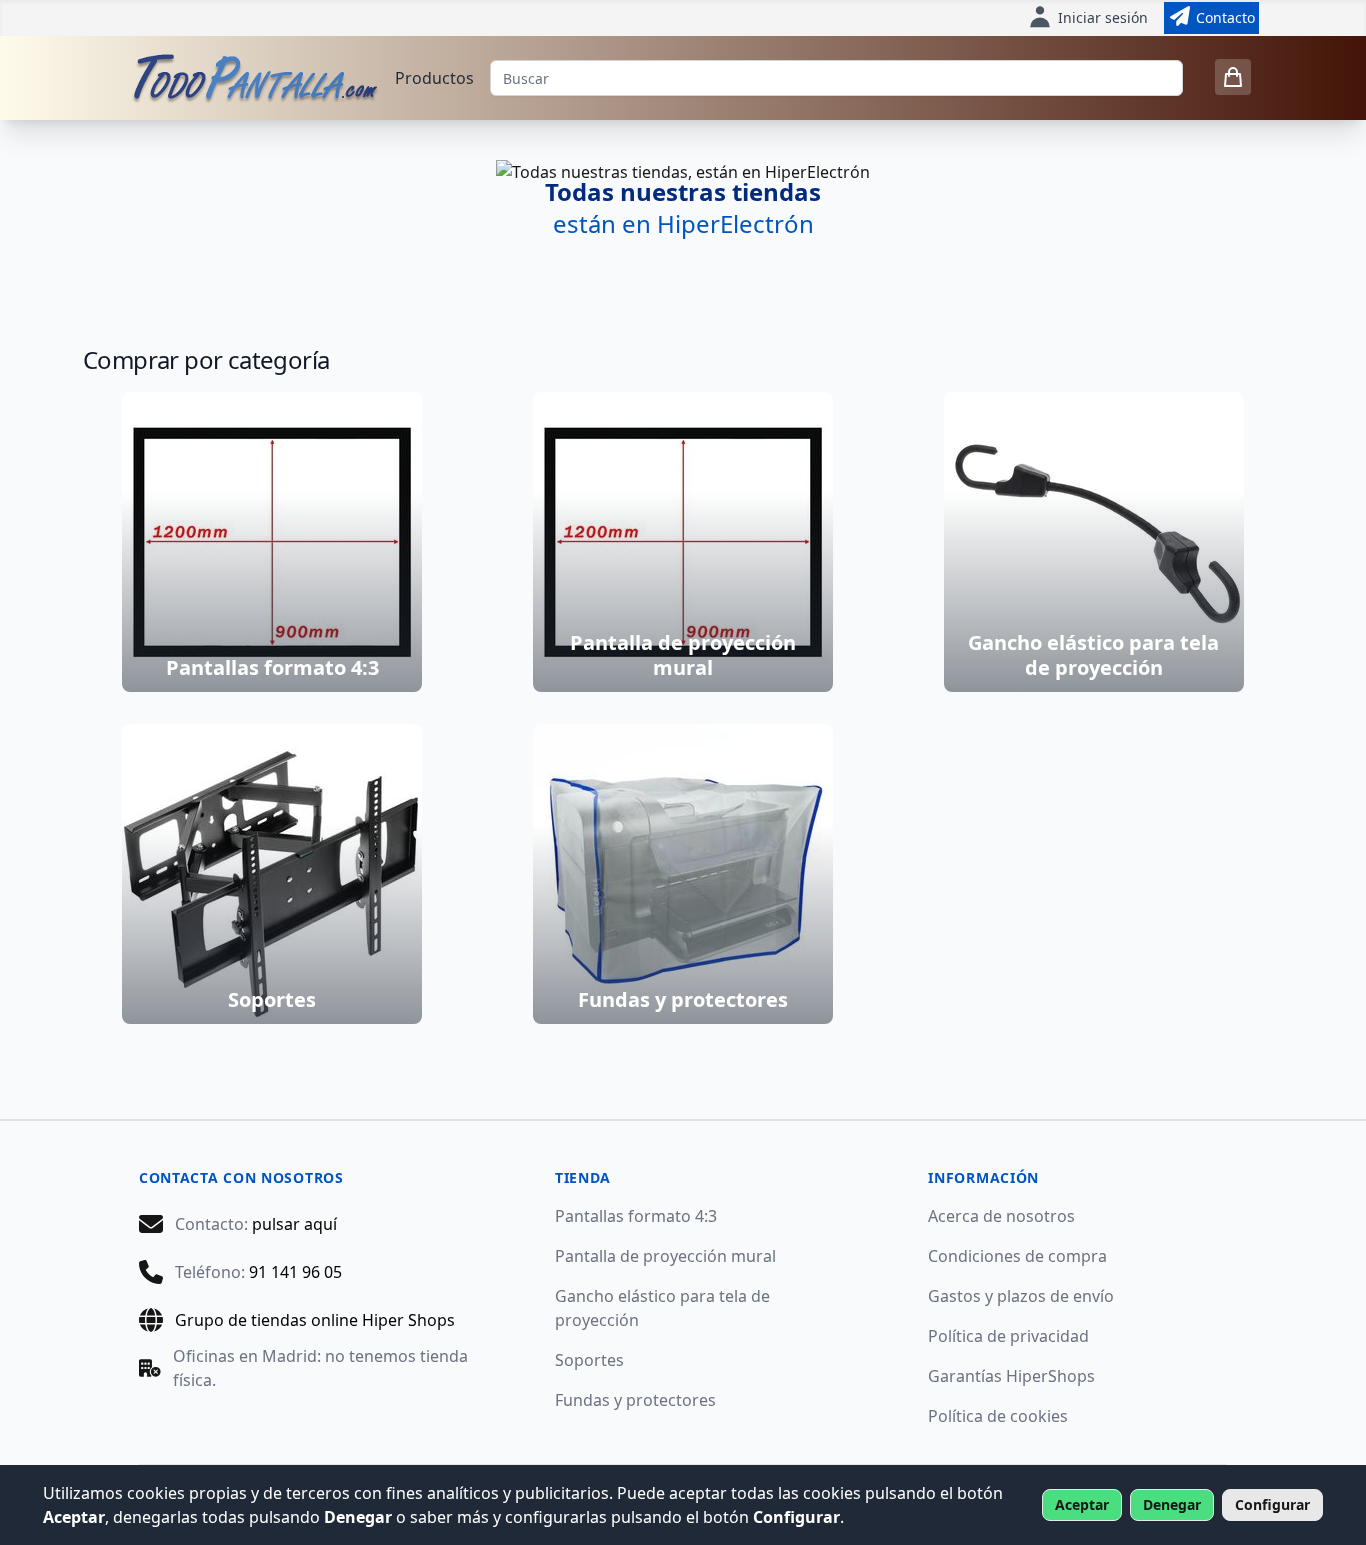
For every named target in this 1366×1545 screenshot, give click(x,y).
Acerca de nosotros (1001, 1216)
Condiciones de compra (1017, 1256)
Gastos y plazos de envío (1021, 1296)
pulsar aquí (294, 1224)
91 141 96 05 (295, 1272)
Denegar (1172, 1504)
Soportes (589, 1360)
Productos (434, 78)
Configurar (1272, 1504)
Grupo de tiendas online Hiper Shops (315, 1320)
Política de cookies (998, 1416)
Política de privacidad (1008, 1336)
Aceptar (1082, 1504)
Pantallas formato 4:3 (636, 1216)
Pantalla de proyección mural (665, 1256)
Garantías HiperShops (1011, 1376)
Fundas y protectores (635, 1400)
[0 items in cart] (1233, 77)
